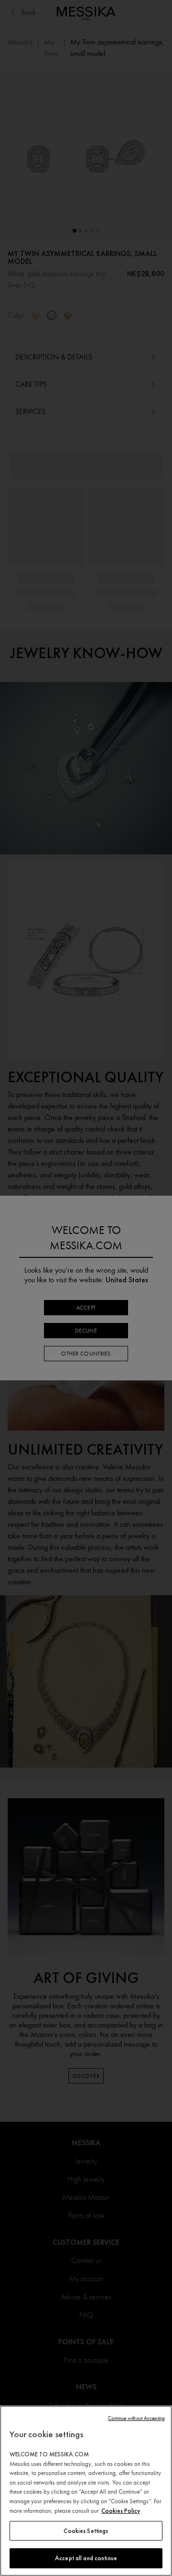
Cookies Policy (121, 2511)
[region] (86, 2491)
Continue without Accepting (136, 2418)
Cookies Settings (86, 2531)
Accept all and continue (86, 2558)
